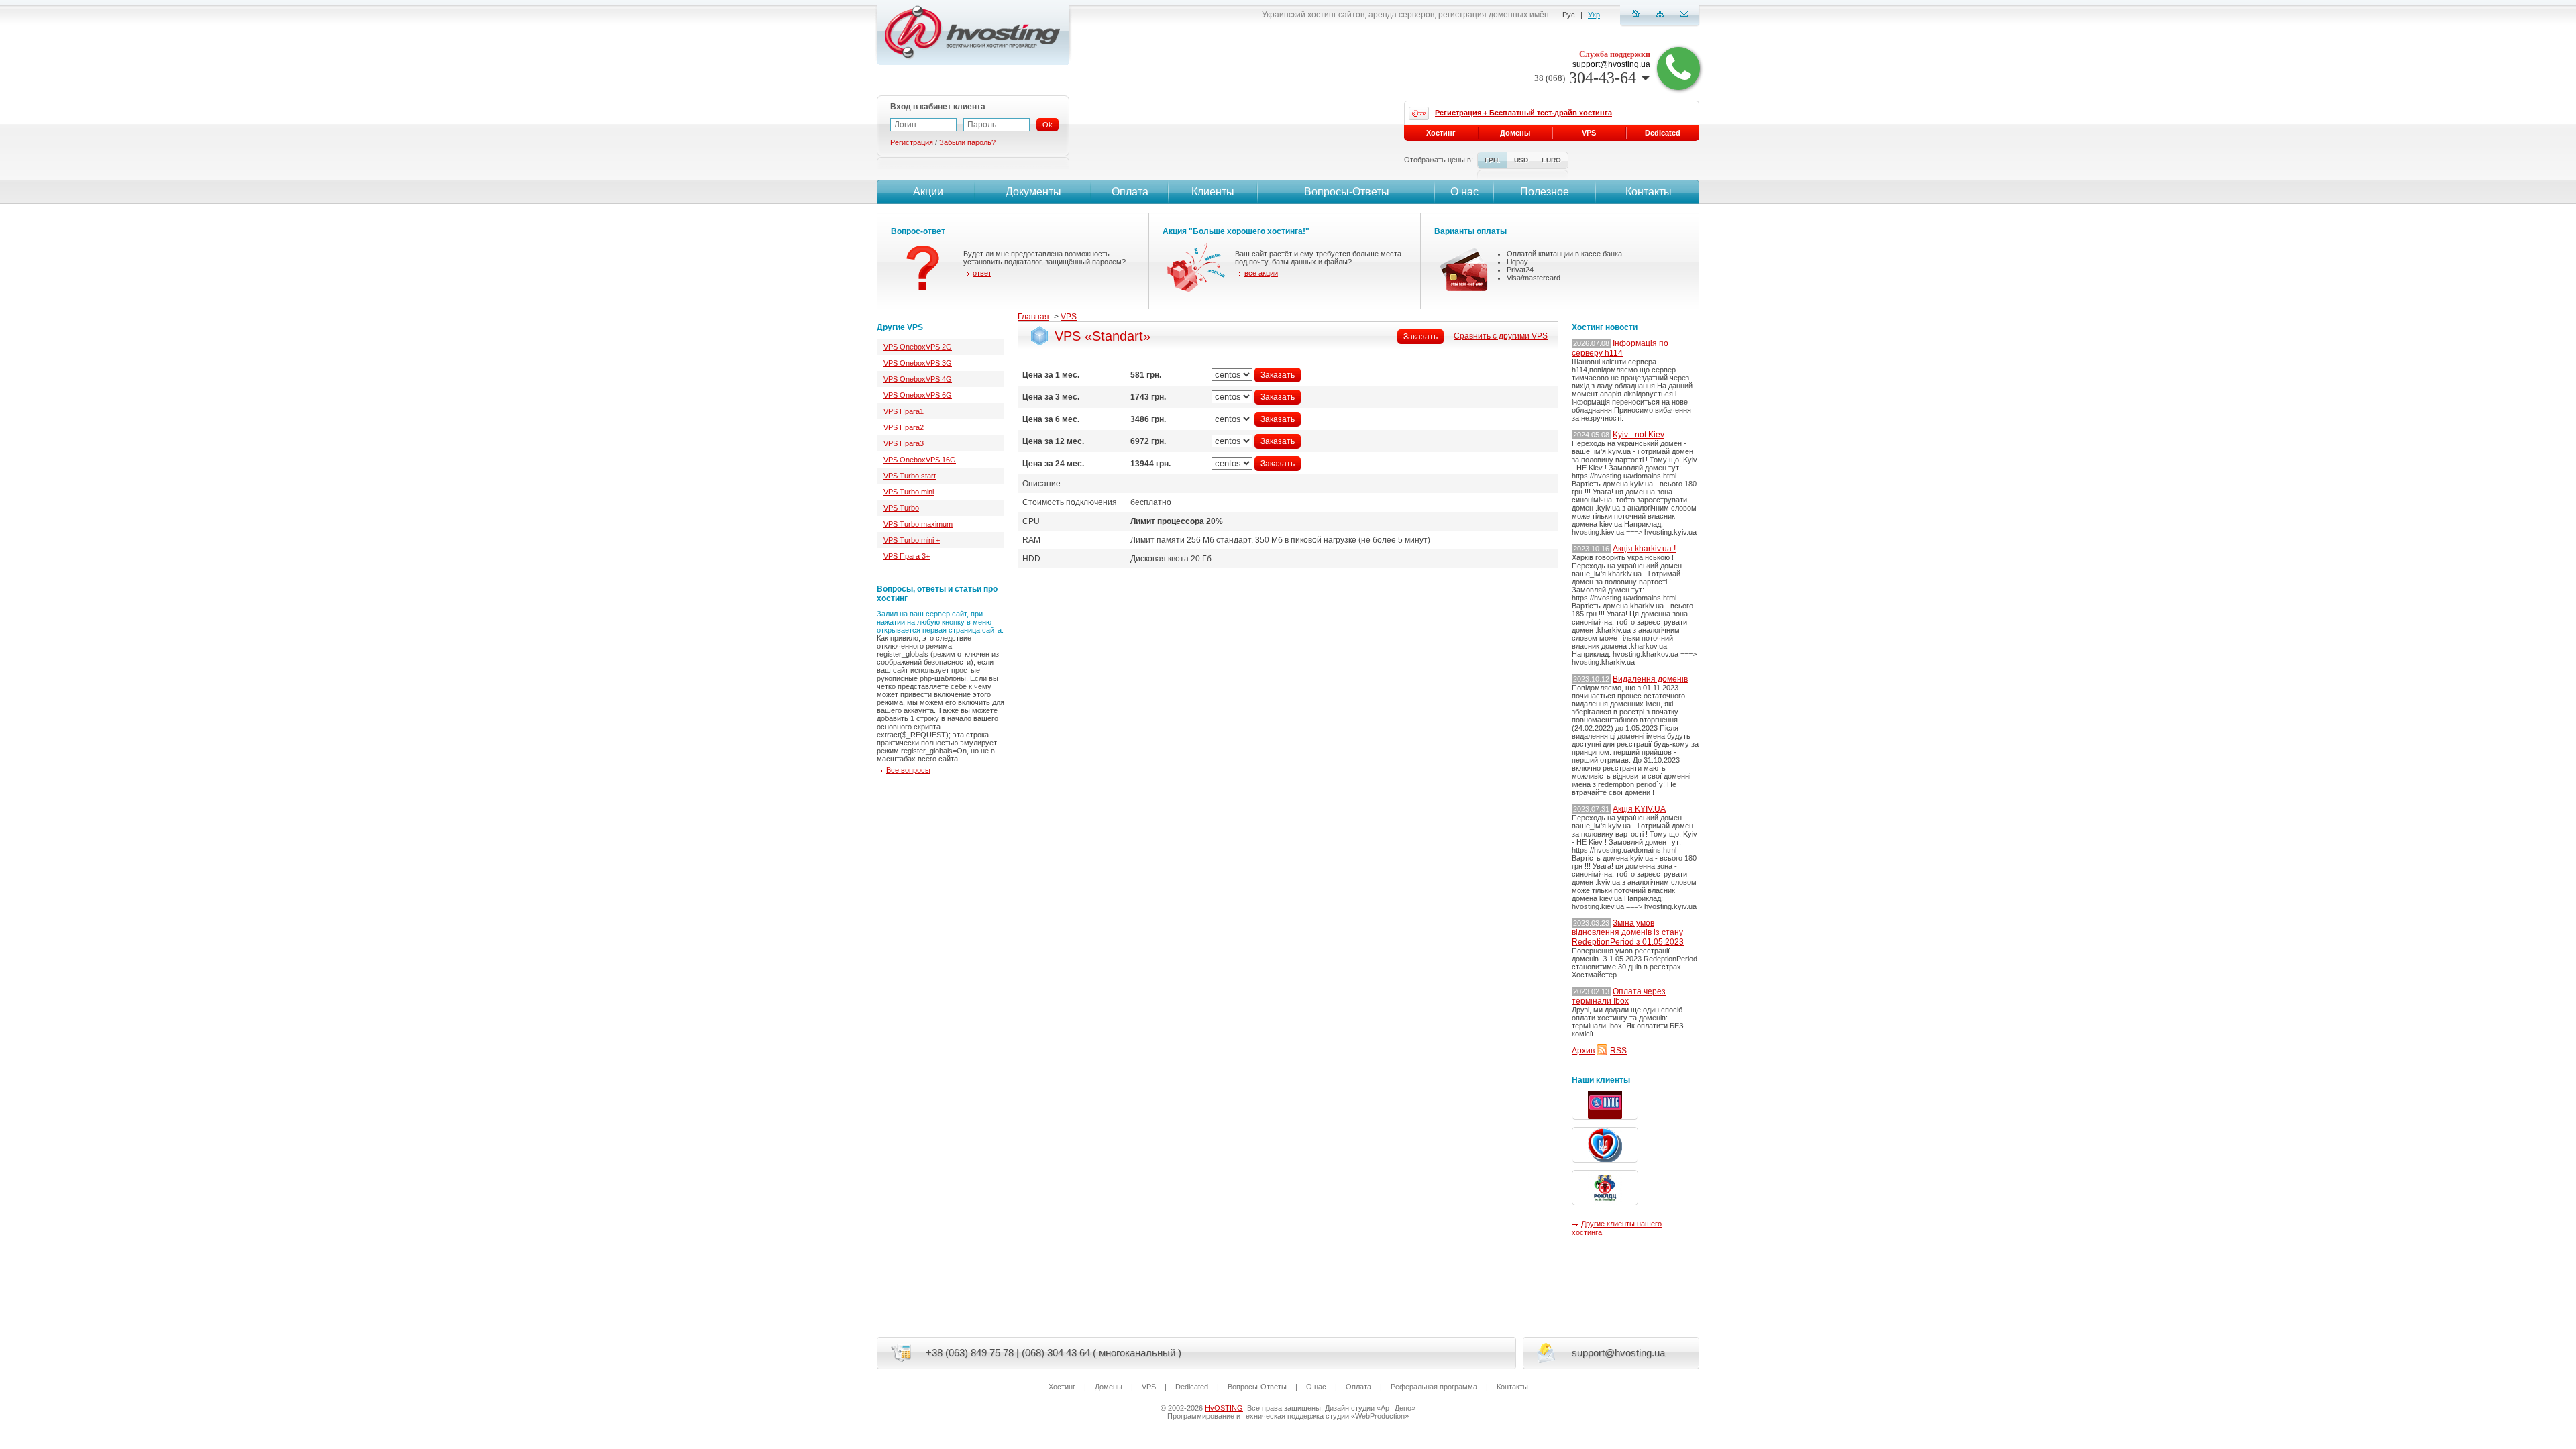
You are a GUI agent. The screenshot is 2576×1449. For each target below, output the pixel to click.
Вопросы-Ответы (1347, 192)
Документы (1033, 192)
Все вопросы (908, 770)
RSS (1618, 1051)
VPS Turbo (901, 508)
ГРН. (1492, 160)
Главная (1033, 317)
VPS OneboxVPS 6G (918, 395)
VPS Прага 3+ (907, 556)
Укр (1594, 15)
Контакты (1649, 192)
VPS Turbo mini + (912, 540)
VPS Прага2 (904, 427)
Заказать (1420, 337)
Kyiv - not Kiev (1639, 435)
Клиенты (1213, 192)
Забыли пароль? (967, 142)
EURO (1551, 160)
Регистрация (912, 142)
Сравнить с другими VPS (1501, 336)
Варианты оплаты (1470, 231)
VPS (1069, 317)
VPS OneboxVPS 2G (918, 347)
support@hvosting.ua (1611, 64)
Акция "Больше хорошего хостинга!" (1236, 231)
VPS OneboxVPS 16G (920, 460)
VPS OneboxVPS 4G (918, 379)
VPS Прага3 (904, 443)
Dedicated (1663, 133)
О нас (1464, 192)
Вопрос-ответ (918, 231)
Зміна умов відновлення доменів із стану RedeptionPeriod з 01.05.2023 (1628, 932)
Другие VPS (900, 327)
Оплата (1130, 192)
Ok (1048, 125)
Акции (928, 192)
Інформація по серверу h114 (1620, 348)
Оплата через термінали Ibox (1619, 996)
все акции (1261, 273)
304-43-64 (1583, 78)
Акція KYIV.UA (1639, 809)
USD (1521, 160)
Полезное (1545, 192)
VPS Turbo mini (909, 492)
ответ (982, 273)
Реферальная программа (1434, 1387)
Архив (1583, 1051)
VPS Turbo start (910, 476)
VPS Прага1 (904, 411)
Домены (1515, 133)
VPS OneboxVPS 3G (918, 363)
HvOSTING (1224, 1408)
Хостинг (1441, 133)
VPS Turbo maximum (918, 524)
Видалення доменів (1650, 679)
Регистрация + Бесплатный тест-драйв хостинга (1523, 113)
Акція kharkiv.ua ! (1644, 549)
